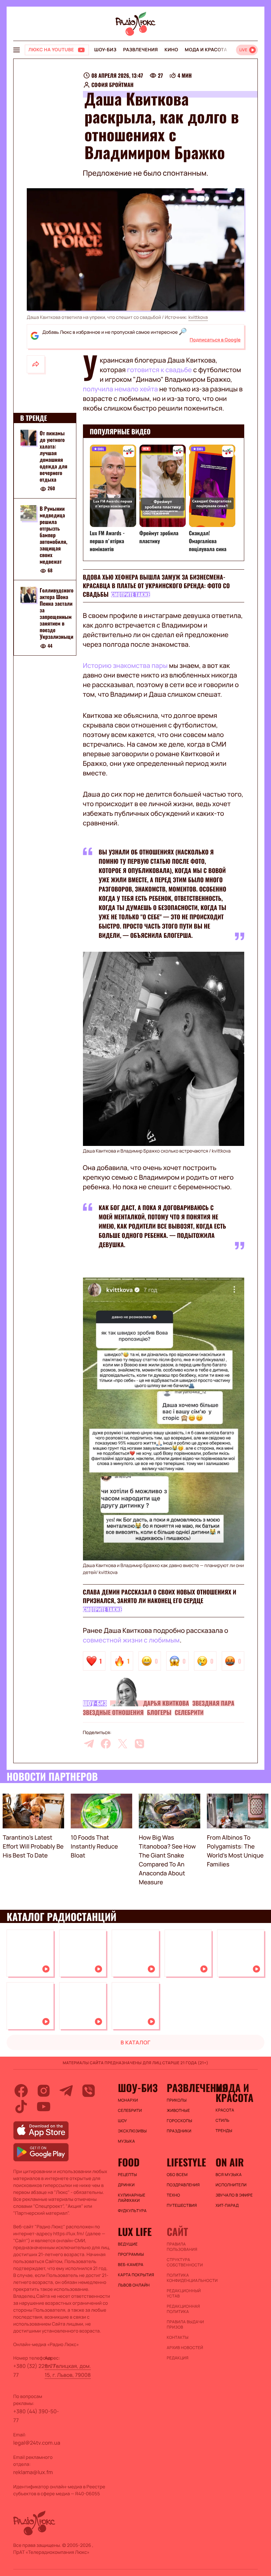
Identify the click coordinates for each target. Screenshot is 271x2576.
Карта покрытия (136, 2275)
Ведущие (128, 2244)
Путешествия (182, 2205)
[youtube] (44, 2107)
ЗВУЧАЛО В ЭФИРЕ (234, 2195)
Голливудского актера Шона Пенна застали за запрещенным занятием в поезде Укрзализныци (57, 613)
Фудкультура (132, 2211)
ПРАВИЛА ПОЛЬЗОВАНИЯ (182, 2247)
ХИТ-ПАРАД (227, 2205)
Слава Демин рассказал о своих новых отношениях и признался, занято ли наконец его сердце (160, 1596)
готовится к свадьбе (159, 370)
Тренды (224, 2131)
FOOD (129, 2162)
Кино (171, 50)
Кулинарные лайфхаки (132, 2198)
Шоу (123, 2121)
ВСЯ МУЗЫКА (229, 2175)
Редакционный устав (184, 2293)
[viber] (139, 1744)
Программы (131, 2254)
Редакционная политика (183, 2309)
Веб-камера (131, 2265)
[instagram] (44, 2091)
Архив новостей (185, 2348)
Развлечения (140, 50)
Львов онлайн (134, 2285)
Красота (225, 2110)
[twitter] (123, 1744)
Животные (178, 2111)
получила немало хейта (121, 389)
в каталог (136, 2042)
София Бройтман (113, 85)
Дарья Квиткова (166, 1703)
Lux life (135, 2232)
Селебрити (189, 1713)
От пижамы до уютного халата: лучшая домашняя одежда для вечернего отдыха (54, 456)
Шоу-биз (105, 50)
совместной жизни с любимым (131, 1640)
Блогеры (159, 1713)
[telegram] (89, 1744)
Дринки (126, 2185)
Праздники (179, 2131)
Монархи (128, 2100)
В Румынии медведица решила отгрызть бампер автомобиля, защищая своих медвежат (54, 535)
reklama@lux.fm (33, 2472)
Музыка (127, 2141)
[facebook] (106, 1744)
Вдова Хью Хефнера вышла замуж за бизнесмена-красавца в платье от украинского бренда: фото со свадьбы (156, 586)
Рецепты (128, 2175)
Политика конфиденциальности (188, 2278)
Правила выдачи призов (185, 2325)
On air (230, 2162)
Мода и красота (206, 50)
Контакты (177, 2337)
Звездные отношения (113, 1713)
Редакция (177, 2358)
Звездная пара (213, 1703)
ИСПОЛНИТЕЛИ (231, 2185)
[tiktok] (21, 2107)
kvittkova (198, 317)
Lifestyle (186, 2162)
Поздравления (183, 2185)
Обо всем (177, 2175)
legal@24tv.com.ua (37, 2443)
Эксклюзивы (133, 2131)
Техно (173, 2195)
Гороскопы (179, 2121)
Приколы (176, 2100)
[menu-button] (17, 50)
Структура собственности (185, 2262)
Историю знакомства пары (125, 665)
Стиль (222, 2120)
